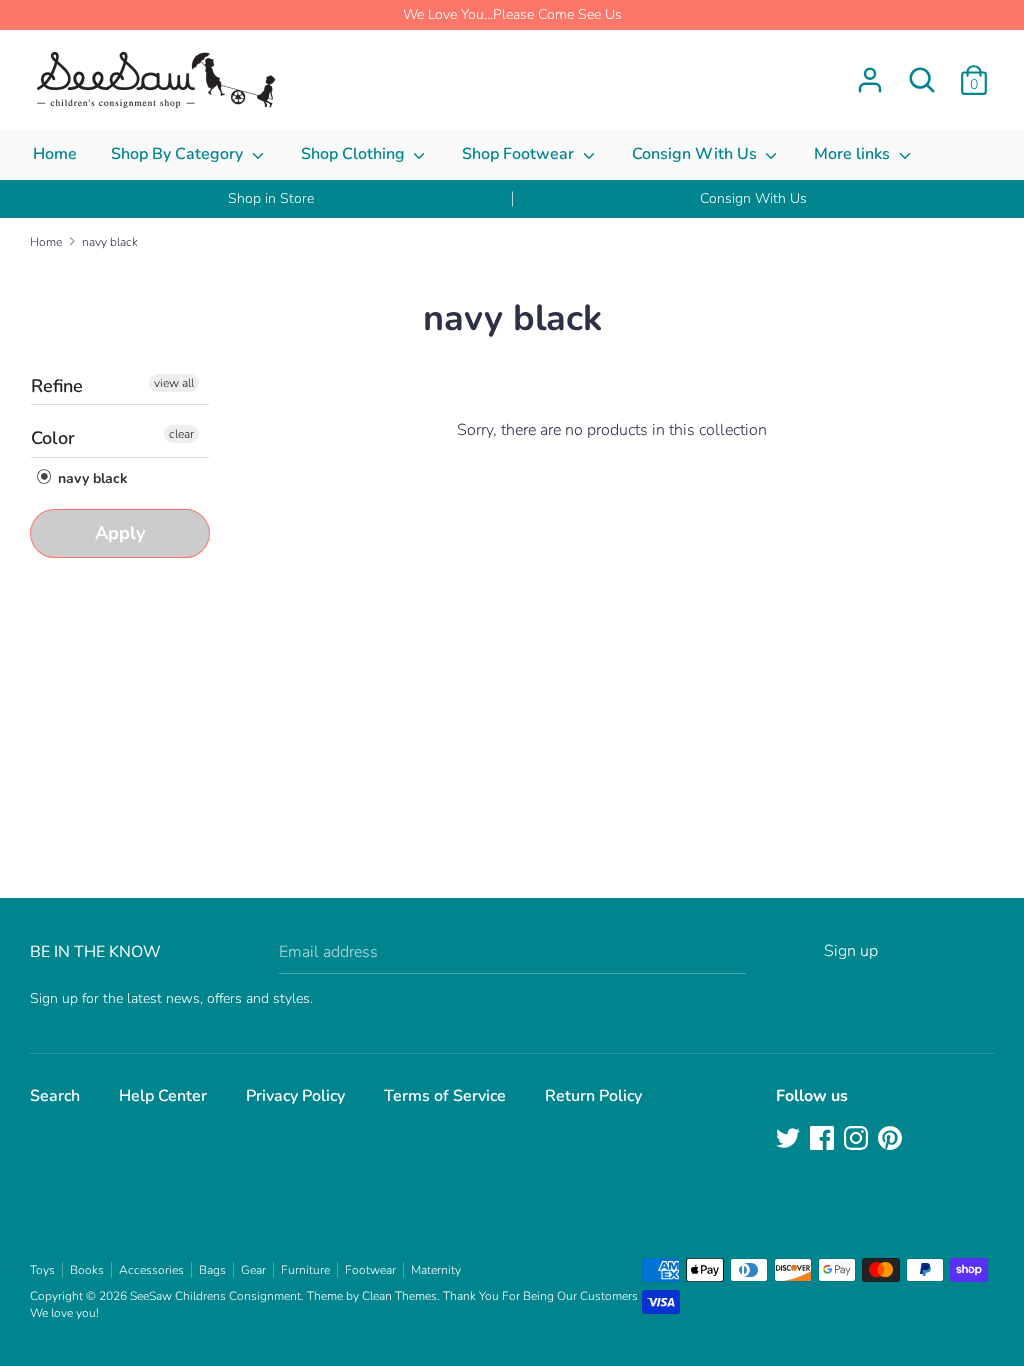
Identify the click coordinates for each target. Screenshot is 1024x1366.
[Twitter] (790, 1140)
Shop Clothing (355, 154)
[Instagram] (858, 1140)
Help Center (163, 1096)
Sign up (851, 951)
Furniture (305, 1270)
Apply (120, 533)
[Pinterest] (892, 1140)
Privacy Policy (295, 1096)
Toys (42, 1270)
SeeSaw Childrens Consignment (215, 1296)
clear (181, 434)
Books (87, 1270)
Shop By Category (179, 154)
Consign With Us (696, 154)
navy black (91, 478)
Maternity (436, 1270)
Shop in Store (271, 198)
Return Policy (593, 1096)
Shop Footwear (520, 154)
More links (854, 154)
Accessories (151, 1270)
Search (55, 1096)
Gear (253, 1270)
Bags (212, 1270)
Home (55, 154)
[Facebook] (824, 1140)
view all (174, 383)
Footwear (370, 1270)
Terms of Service (445, 1096)
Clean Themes (399, 1296)
